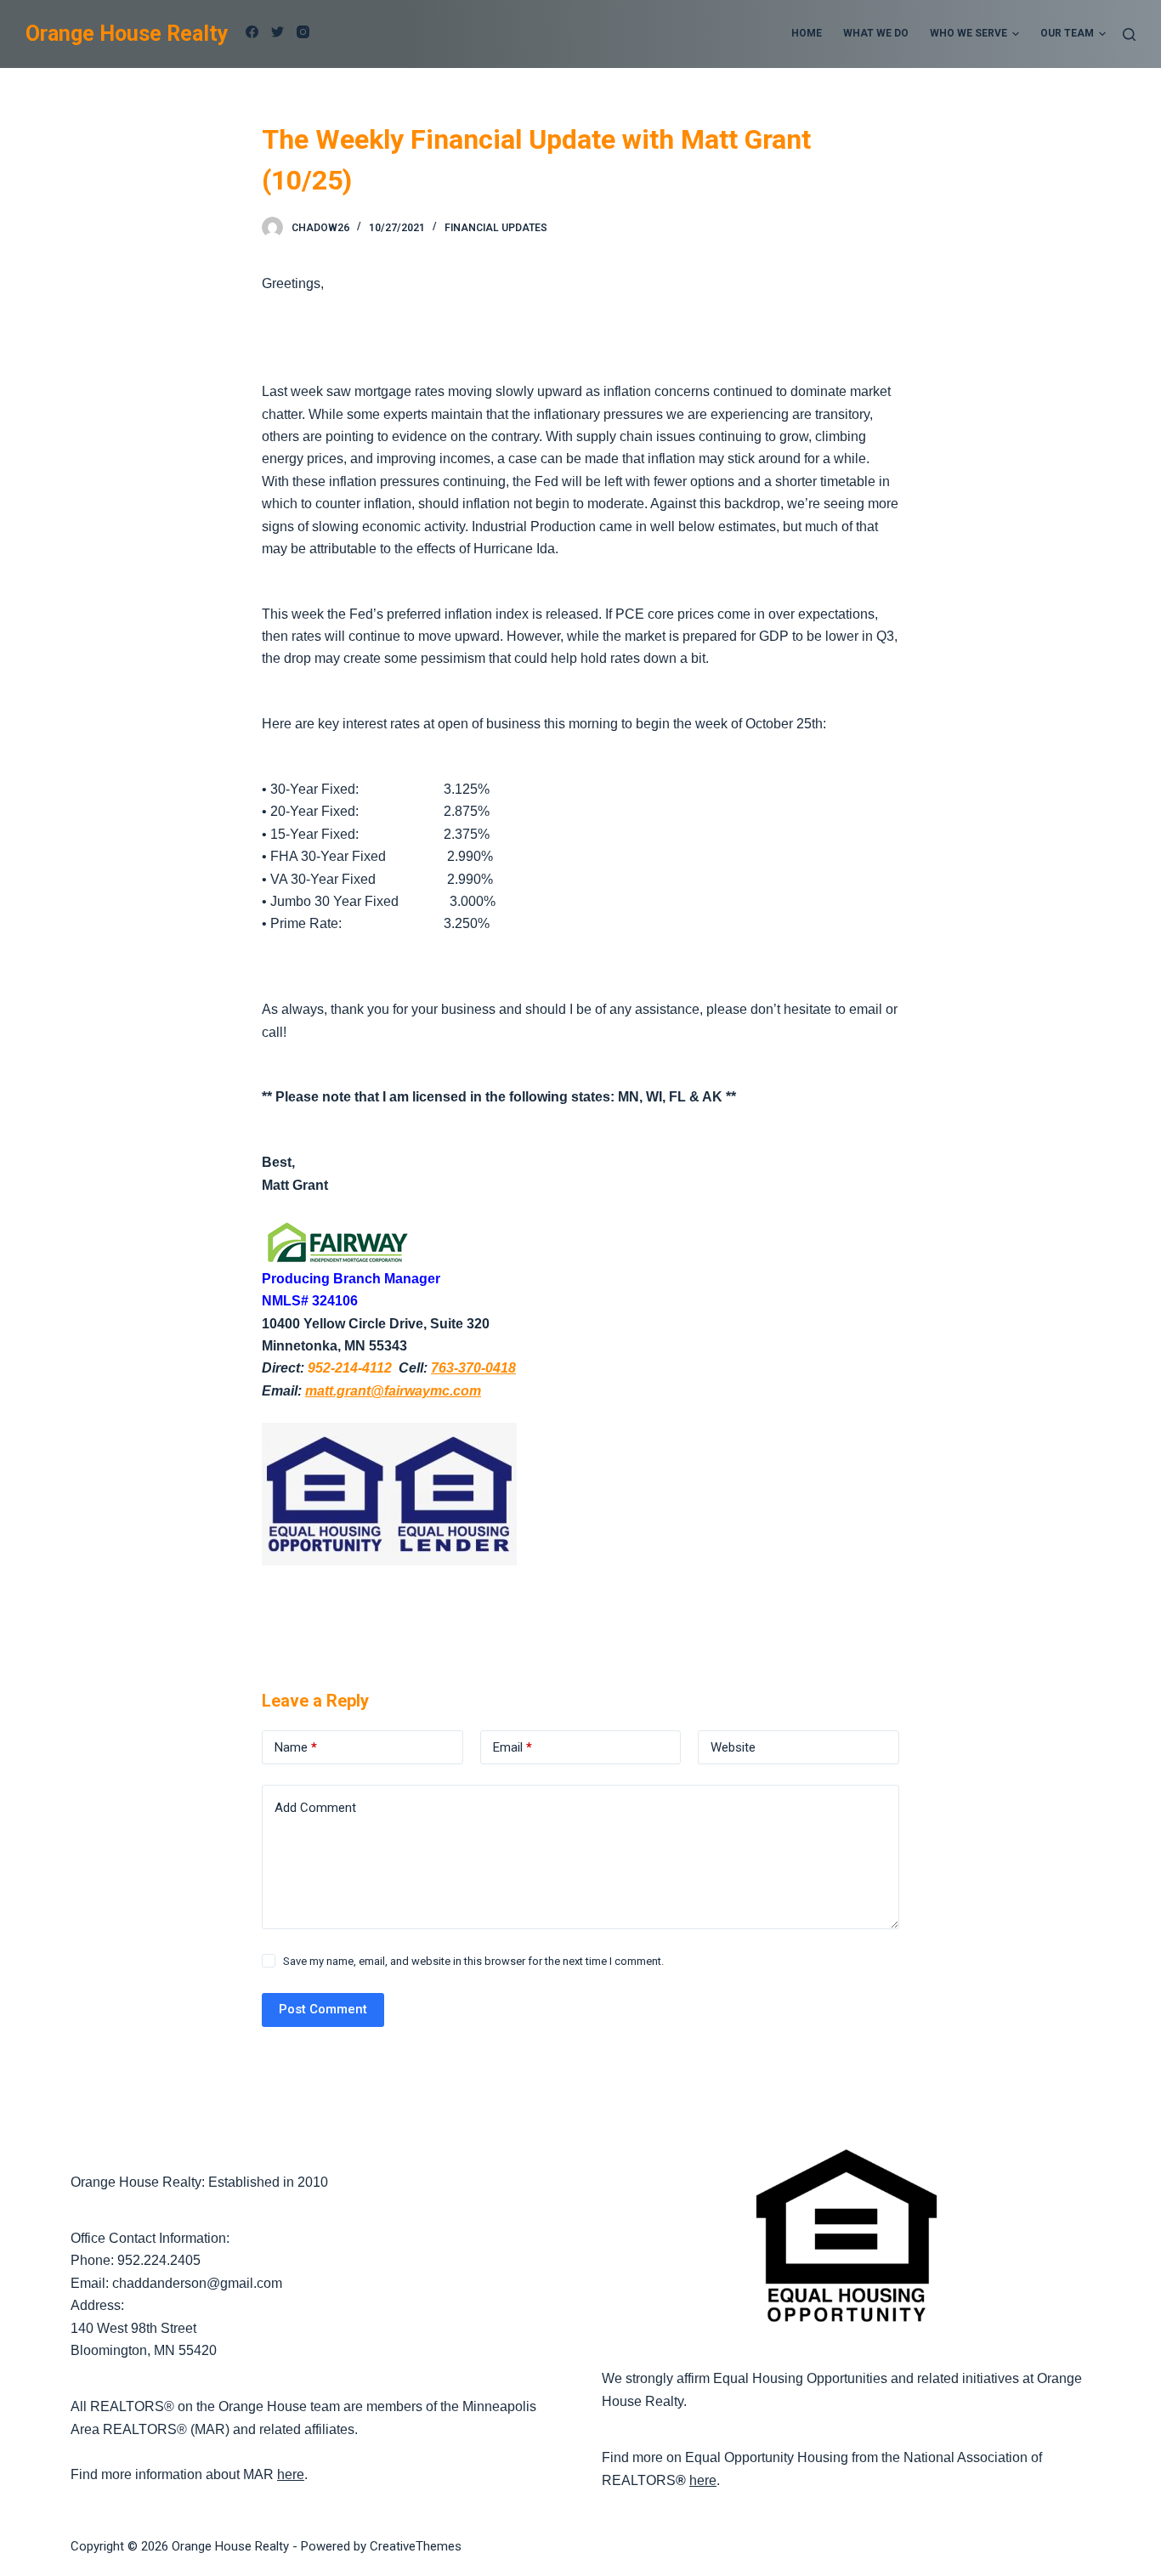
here (291, 2474)
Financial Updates (496, 228)
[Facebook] (252, 32)
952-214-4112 (350, 1368)
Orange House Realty (127, 34)
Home (807, 33)
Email (513, 1747)
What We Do (876, 33)
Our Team (1067, 33)
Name (296, 1747)
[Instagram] (303, 32)
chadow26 (320, 228)
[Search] (1129, 34)
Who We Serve (968, 33)
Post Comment (323, 2009)
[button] (1016, 34)
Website (733, 1747)
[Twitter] (278, 32)
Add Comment (315, 1808)
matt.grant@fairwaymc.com (393, 1391)
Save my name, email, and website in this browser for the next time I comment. (473, 1961)
